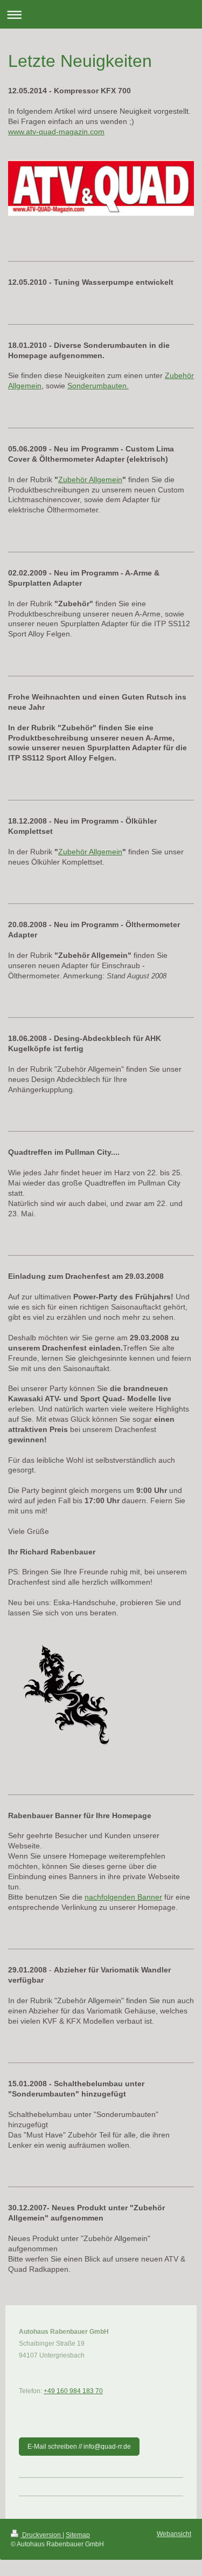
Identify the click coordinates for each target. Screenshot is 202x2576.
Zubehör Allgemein (90, 479)
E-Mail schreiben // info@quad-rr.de (79, 2447)
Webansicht (174, 2534)
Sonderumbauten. (98, 386)
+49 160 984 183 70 (73, 2391)
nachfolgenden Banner (123, 1897)
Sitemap (78, 2535)
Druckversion (41, 2535)
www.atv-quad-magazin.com (56, 132)
